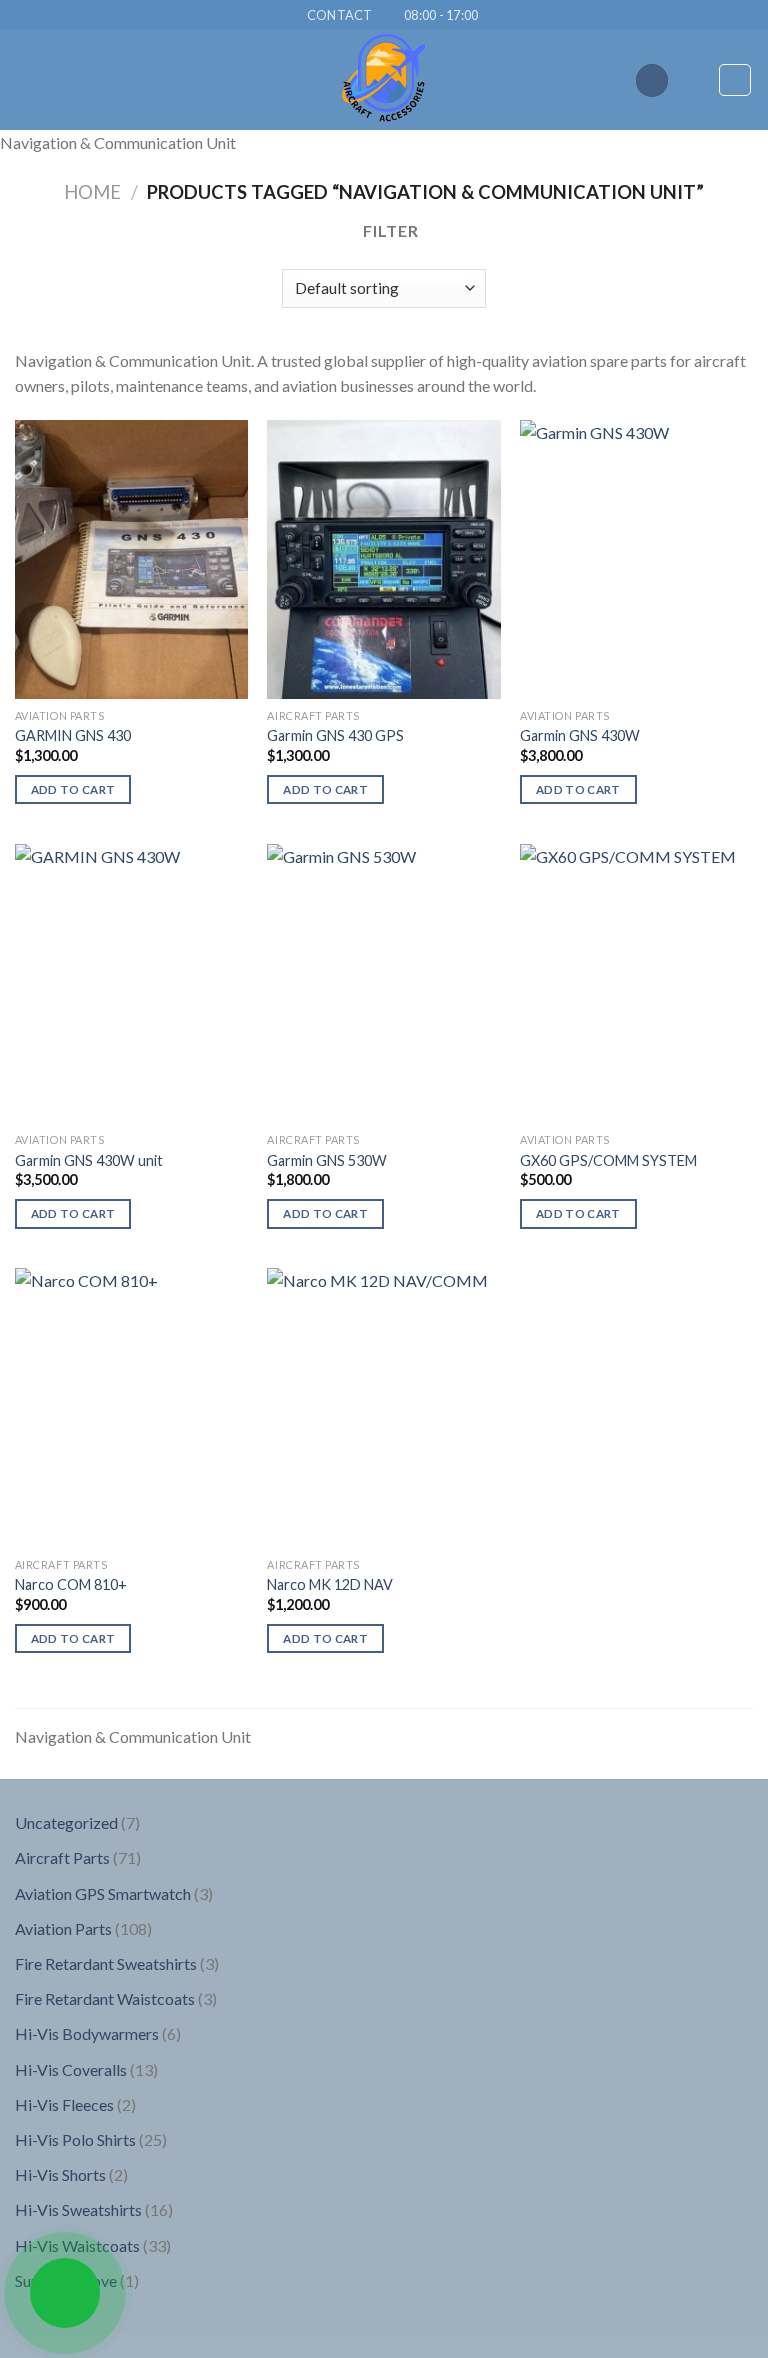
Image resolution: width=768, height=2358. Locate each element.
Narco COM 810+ (71, 1584)
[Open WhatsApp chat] (65, 2293)
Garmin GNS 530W (327, 1160)
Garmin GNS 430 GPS (335, 735)
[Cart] (735, 80)
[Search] (652, 80)
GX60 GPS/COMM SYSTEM (608, 1160)
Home (92, 192)
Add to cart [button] (73, 789)
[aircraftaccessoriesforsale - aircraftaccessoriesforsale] (384, 80)
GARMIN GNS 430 (73, 735)
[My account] (694, 80)
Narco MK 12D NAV (330, 1584)
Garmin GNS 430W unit (89, 1160)
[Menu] (27, 80)
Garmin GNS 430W (580, 735)
